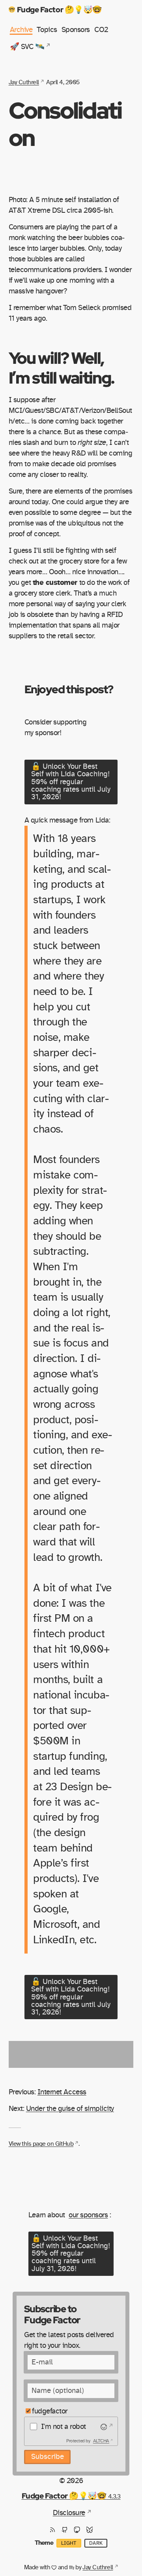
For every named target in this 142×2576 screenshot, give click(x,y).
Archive (21, 30)
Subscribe (48, 2457)
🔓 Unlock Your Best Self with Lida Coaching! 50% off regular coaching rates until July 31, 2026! (71, 782)
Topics (47, 30)
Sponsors (76, 30)
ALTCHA (101, 2441)
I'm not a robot (64, 2427)
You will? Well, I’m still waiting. (61, 367)
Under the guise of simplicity (70, 2109)
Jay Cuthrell (24, 82)
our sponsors (88, 2215)
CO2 (101, 30)
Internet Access (62, 2092)
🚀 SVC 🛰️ (27, 47)
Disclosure (69, 2513)
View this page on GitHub (41, 2144)
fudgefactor (50, 2411)
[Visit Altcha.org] (106, 2427)
